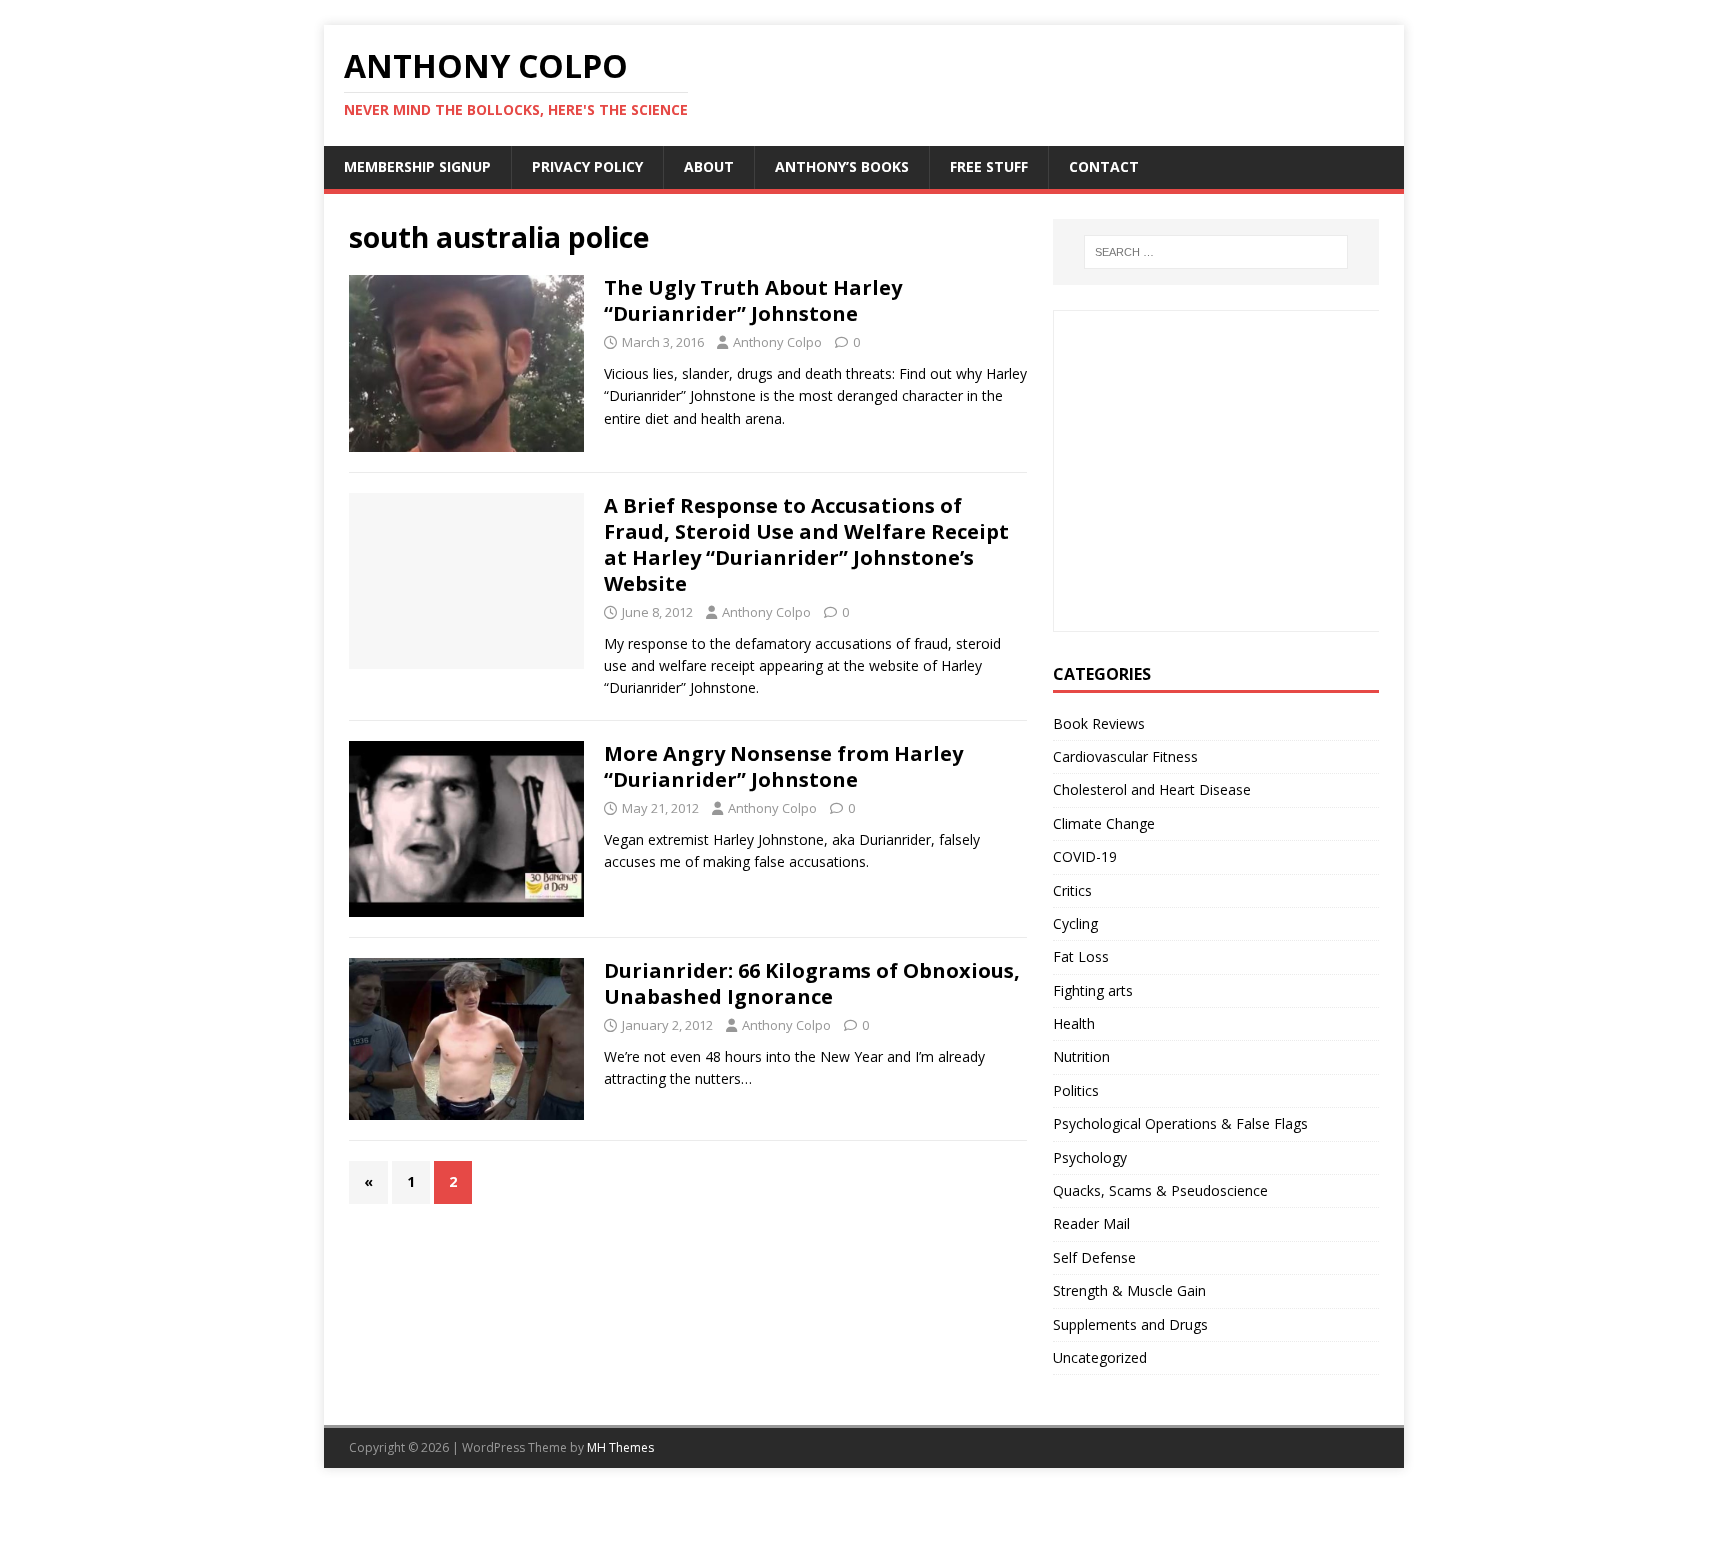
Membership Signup (417, 166)
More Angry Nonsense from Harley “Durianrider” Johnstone (783, 766)
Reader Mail (1091, 1223)
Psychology (1090, 1157)
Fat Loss (1081, 956)
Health (1074, 1023)
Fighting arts (1093, 990)
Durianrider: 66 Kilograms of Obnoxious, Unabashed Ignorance (812, 983)
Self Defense (1094, 1257)
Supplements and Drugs (1130, 1324)
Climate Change (1104, 823)
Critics (1072, 890)
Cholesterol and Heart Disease (1152, 789)
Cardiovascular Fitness (1125, 756)
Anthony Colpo (777, 342)
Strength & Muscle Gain (1129, 1290)
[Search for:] (1216, 252)
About (709, 166)
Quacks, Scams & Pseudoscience (1160, 1190)
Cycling (1075, 923)
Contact (1104, 166)
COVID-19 (1085, 856)
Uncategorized (1100, 1357)
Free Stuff (989, 166)
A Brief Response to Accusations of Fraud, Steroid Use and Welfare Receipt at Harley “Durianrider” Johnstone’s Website (806, 544)
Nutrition (1081, 1056)
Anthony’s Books (842, 166)
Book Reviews (1099, 723)
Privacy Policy (587, 166)
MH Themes (620, 1447)
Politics (1076, 1090)
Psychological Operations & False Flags (1180, 1123)
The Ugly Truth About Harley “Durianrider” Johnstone (753, 300)
